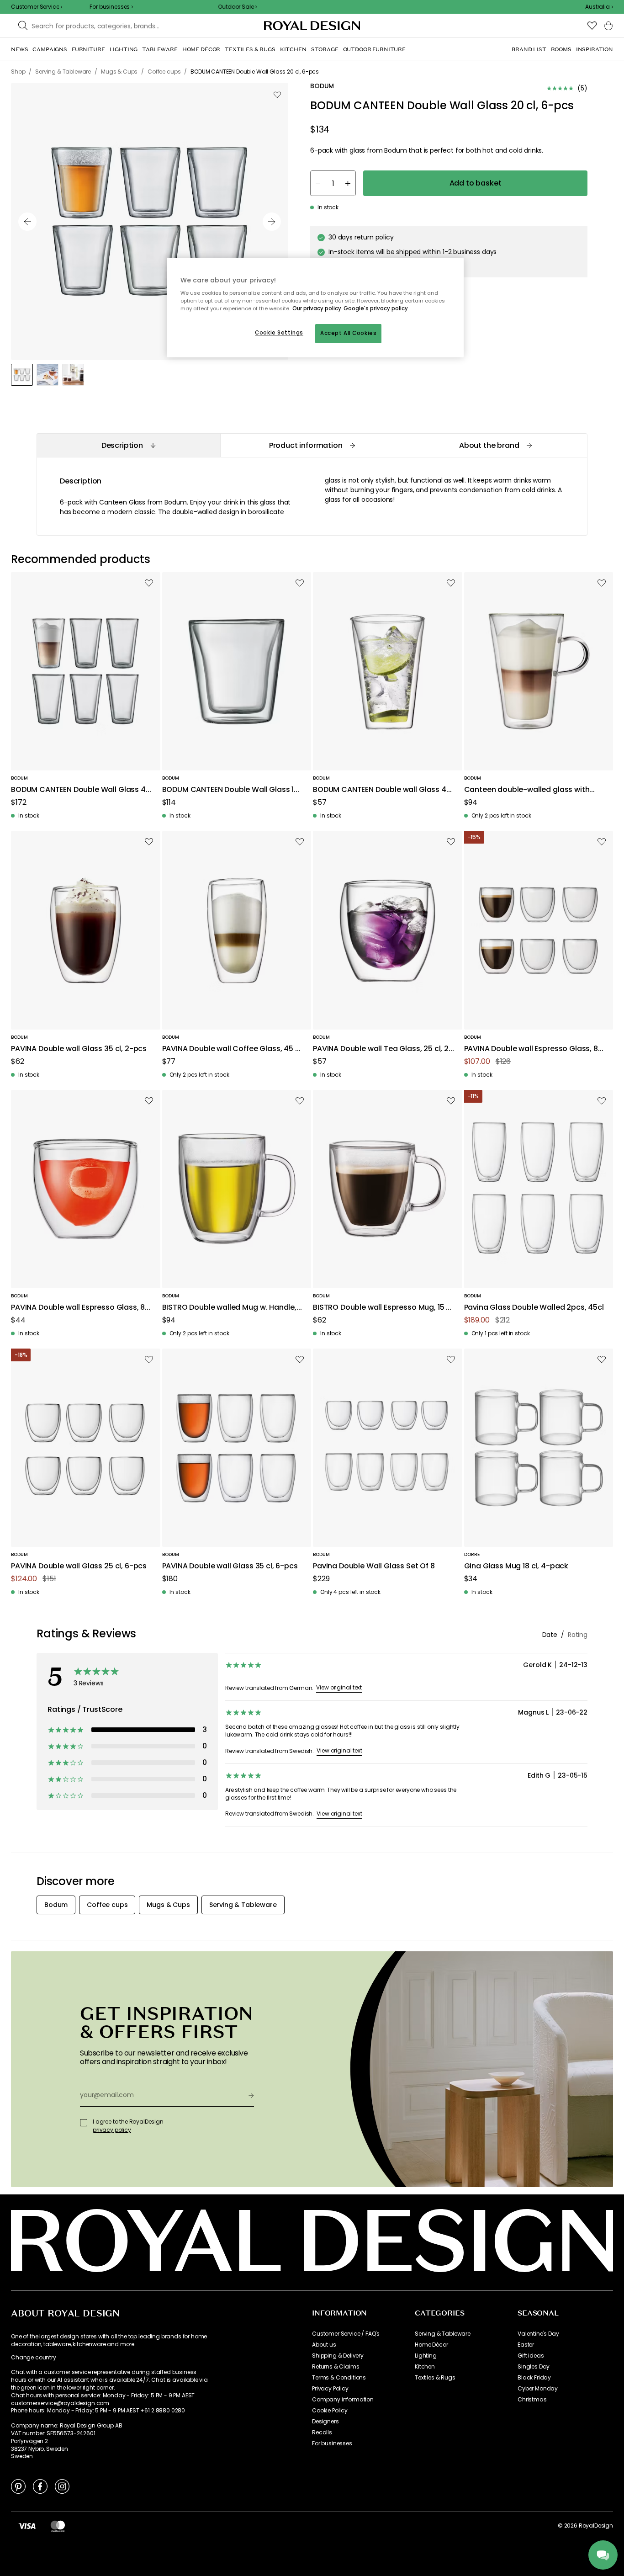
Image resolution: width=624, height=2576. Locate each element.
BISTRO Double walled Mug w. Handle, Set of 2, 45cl (229, 1308)
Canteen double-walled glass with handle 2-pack (527, 790)
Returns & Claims (336, 2367)
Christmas (532, 2400)
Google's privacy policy (376, 308)
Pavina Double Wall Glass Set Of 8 (374, 1566)
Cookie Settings (279, 333)
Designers (325, 2422)
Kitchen (425, 2367)
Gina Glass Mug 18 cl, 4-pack (516, 1566)
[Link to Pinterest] (18, 2486)
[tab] (128, 445)
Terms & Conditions (339, 2378)
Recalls (322, 2433)
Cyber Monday (538, 2389)
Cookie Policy (330, 2411)
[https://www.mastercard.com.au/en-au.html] (58, 2526)
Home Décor (431, 2345)
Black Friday (534, 2378)
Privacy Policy (330, 2389)
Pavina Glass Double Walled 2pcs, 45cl (534, 1308)
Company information (343, 2400)
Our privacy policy (317, 308)
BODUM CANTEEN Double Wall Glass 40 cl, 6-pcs (81, 790)
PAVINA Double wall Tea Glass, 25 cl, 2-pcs (383, 1049)
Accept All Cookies (348, 333)
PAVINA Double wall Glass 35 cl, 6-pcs (230, 1566)
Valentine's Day (538, 2334)
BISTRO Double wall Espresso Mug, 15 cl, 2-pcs (383, 1308)
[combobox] (599, 7)
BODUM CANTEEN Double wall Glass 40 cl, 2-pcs (382, 790)
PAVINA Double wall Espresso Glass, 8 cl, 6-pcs (531, 1049)
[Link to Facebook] (40, 2486)
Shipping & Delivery (338, 2356)
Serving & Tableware (443, 2334)
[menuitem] (19, 49)
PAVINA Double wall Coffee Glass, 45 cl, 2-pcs (233, 1049)
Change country (34, 2358)
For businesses (332, 2443)
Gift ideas (531, 2356)
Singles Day (534, 2367)
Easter (526, 2345)
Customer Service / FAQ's (346, 2334)
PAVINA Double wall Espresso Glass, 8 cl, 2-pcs (78, 1308)
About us (324, 2345)
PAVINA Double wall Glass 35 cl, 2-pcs (79, 1049)
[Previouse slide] (27, 222)
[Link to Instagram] (62, 2486)
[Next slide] (272, 222)
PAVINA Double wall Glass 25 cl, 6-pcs (79, 1566)
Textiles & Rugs (435, 2378)
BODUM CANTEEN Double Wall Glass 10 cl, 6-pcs (230, 790)
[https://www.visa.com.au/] (27, 2526)
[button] (599, 7)
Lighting (426, 2356)
